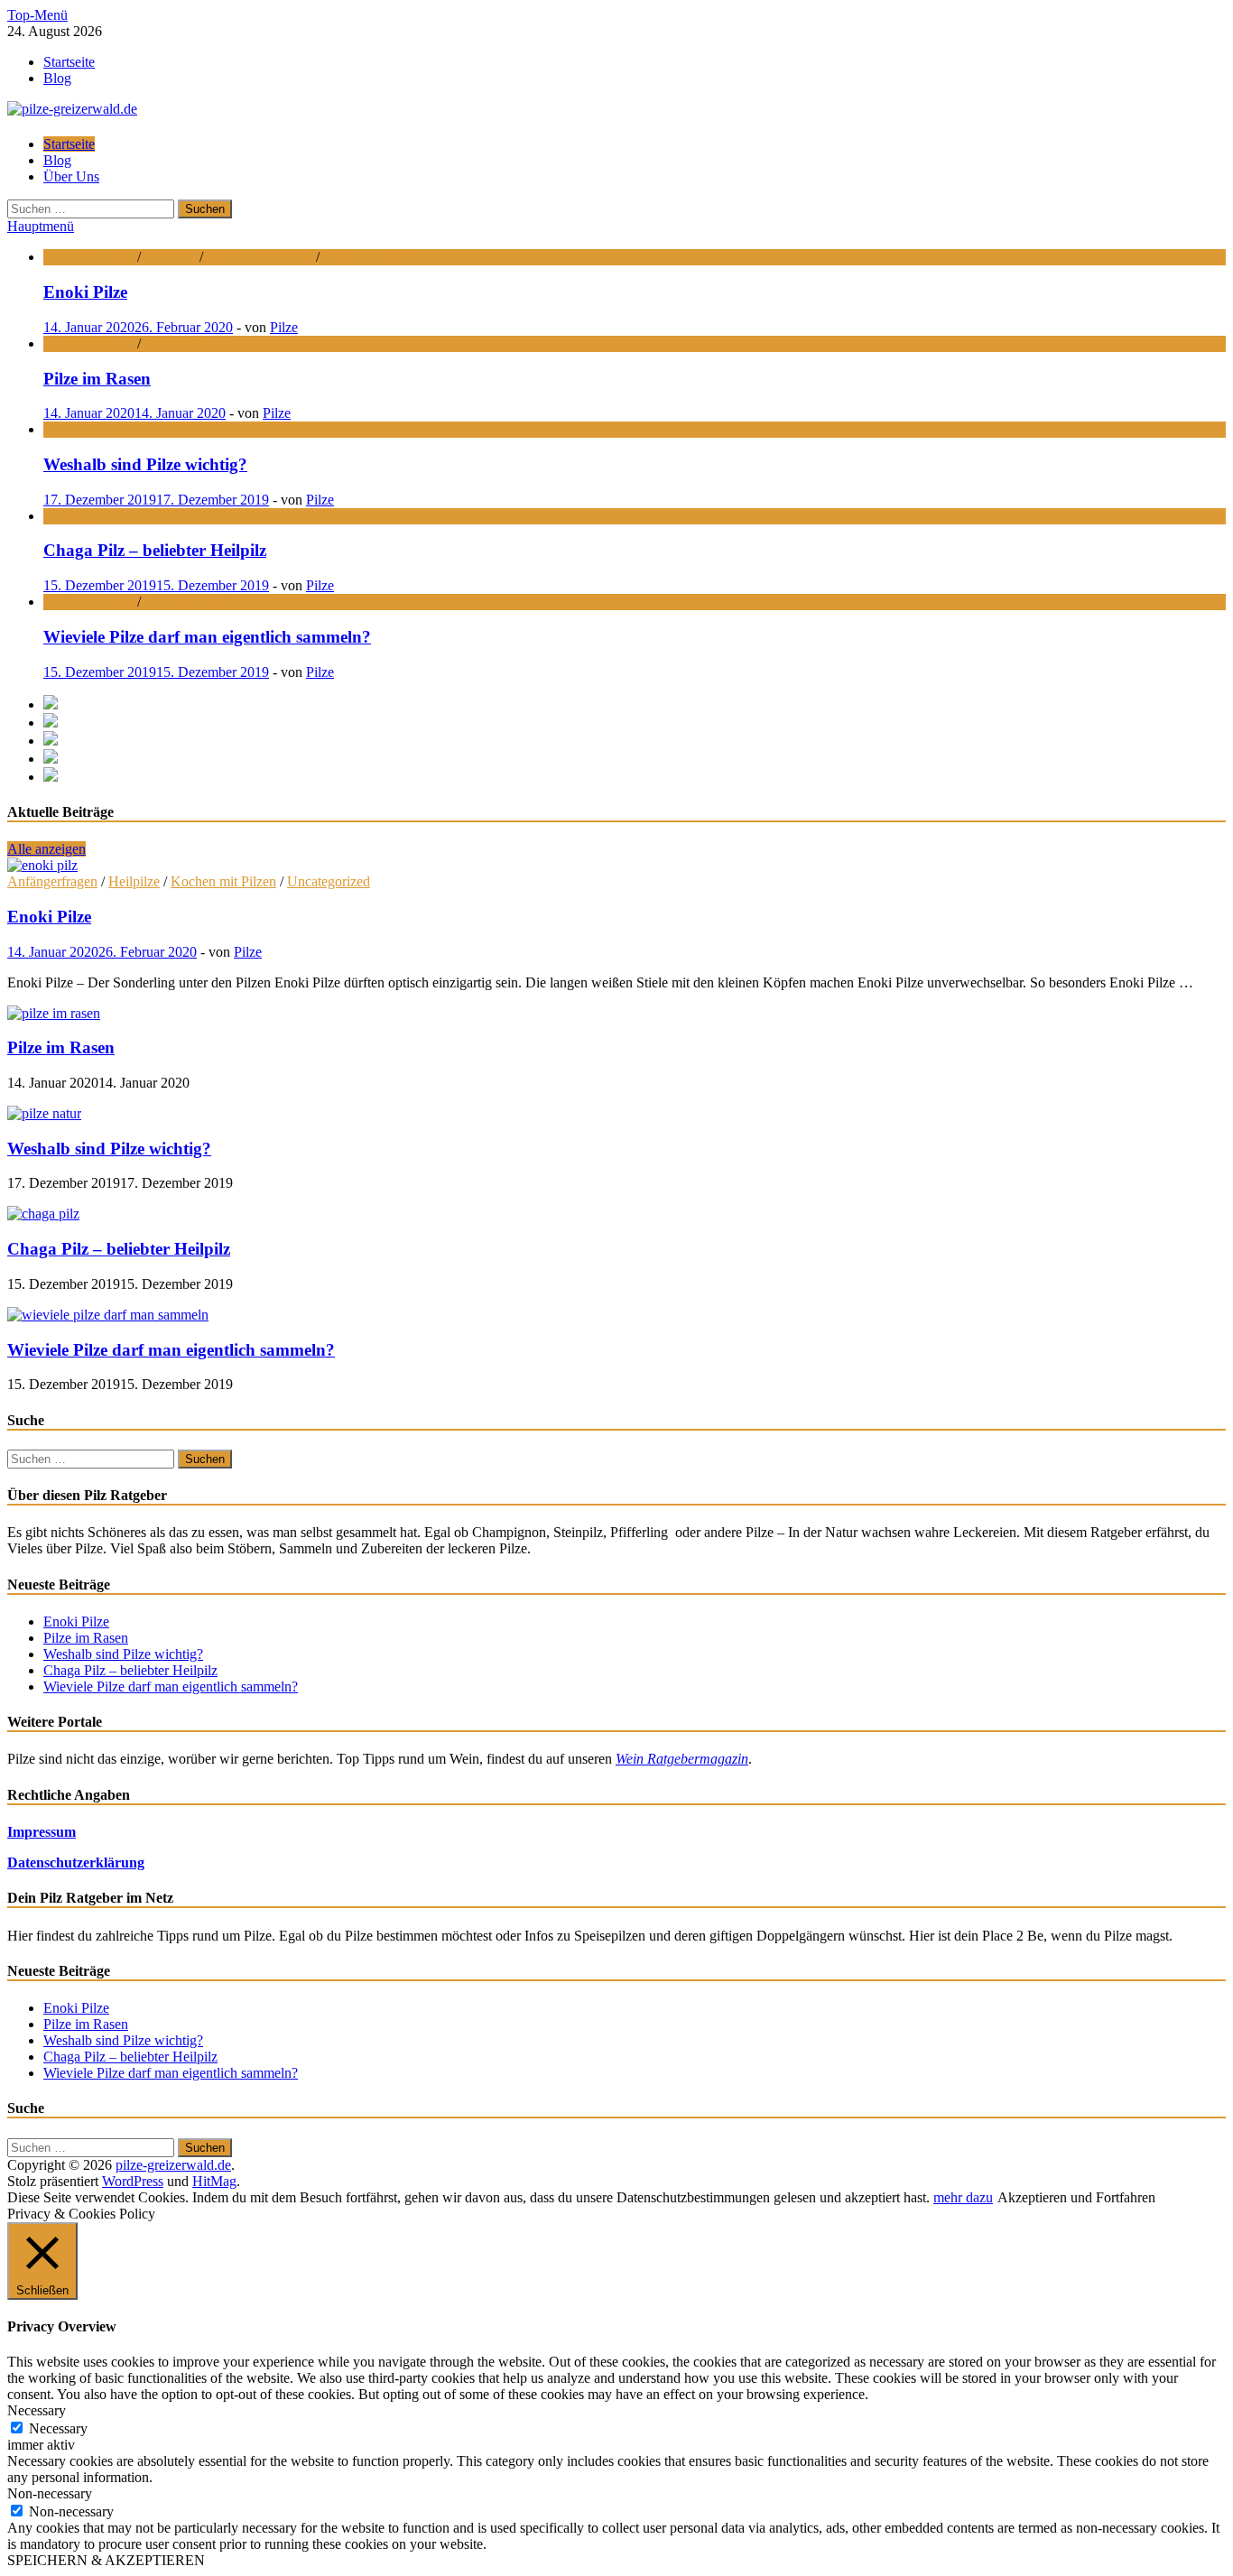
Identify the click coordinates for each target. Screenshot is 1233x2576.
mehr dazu (963, 2197)
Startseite (69, 62)
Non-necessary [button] (50, 2493)
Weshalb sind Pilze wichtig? (109, 1149)
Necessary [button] (37, 2410)
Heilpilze (170, 257)
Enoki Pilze (49, 917)
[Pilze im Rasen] (54, 1013)
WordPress (133, 2181)
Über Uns (71, 176)
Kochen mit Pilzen (260, 257)
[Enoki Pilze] (42, 865)
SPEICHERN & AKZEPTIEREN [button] (106, 2560)
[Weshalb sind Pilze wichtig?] (44, 1113)
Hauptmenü (41, 226)
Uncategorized (365, 257)
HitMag (214, 2181)
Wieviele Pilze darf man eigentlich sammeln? (171, 1350)
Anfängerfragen (88, 257)
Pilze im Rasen (61, 1047)
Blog (57, 78)
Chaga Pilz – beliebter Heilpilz (119, 1249)
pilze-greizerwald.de (173, 2165)
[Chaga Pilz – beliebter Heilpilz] (43, 1214)
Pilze (284, 327)
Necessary (58, 2428)
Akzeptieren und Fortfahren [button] (1076, 2197)
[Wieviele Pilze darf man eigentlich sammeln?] (108, 1315)
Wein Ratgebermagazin (682, 1759)
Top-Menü (37, 15)
